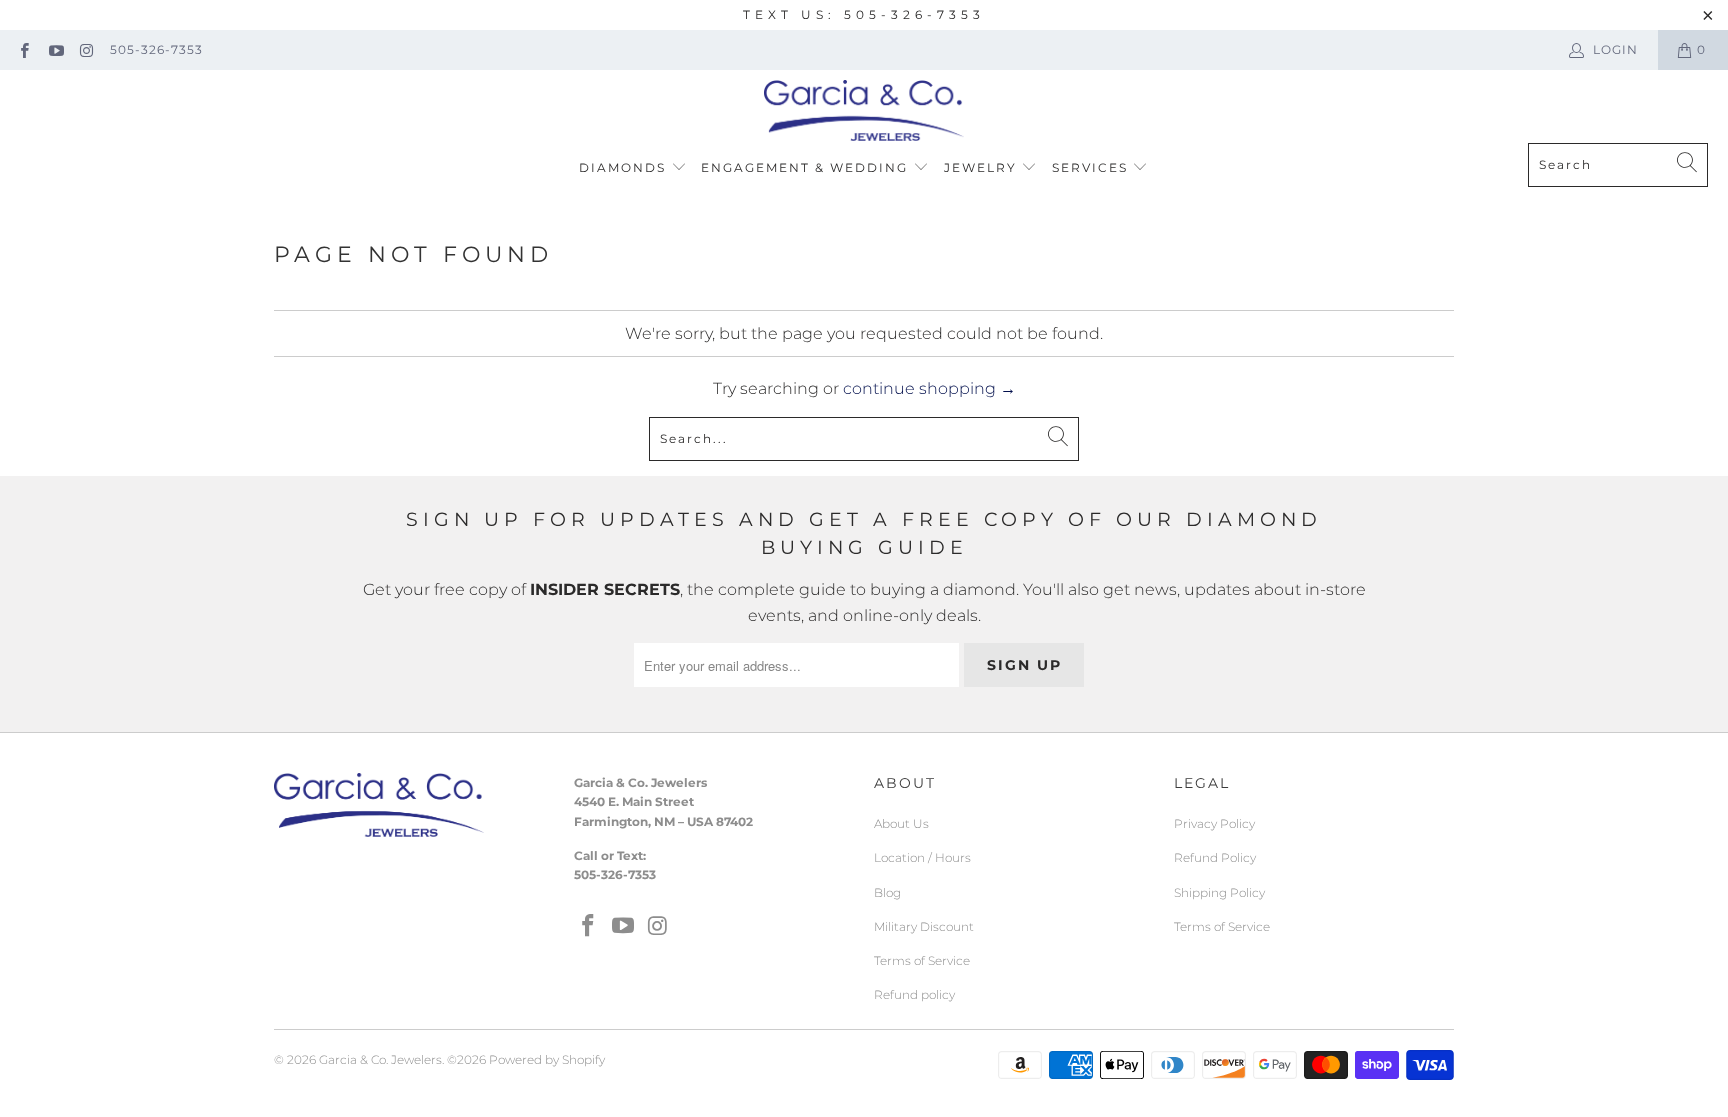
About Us (901, 823)
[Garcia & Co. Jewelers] (864, 111)
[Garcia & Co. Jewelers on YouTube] (54, 49)
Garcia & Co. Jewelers (380, 1059)
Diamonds (625, 167)
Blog (887, 892)
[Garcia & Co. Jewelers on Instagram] (86, 49)
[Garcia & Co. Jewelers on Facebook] (23, 49)
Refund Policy (1215, 857)
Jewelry (983, 167)
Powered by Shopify (547, 1059)
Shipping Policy (1219, 892)
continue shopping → (929, 388)
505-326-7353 (156, 49)
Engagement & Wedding (807, 167)
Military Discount (924, 926)
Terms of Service (922, 960)
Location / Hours (922, 857)
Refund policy (914, 994)
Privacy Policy (1214, 823)
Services (1092, 167)
